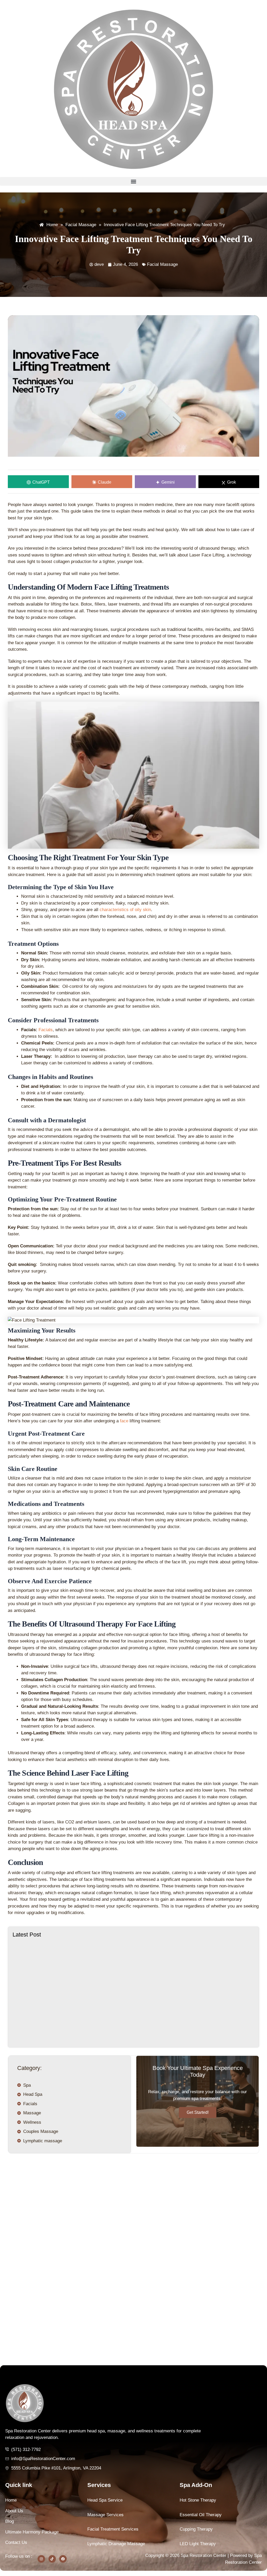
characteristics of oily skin (125, 910)
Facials (46, 1030)
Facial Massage (162, 264)
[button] (133, 181)
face (124, 1421)
